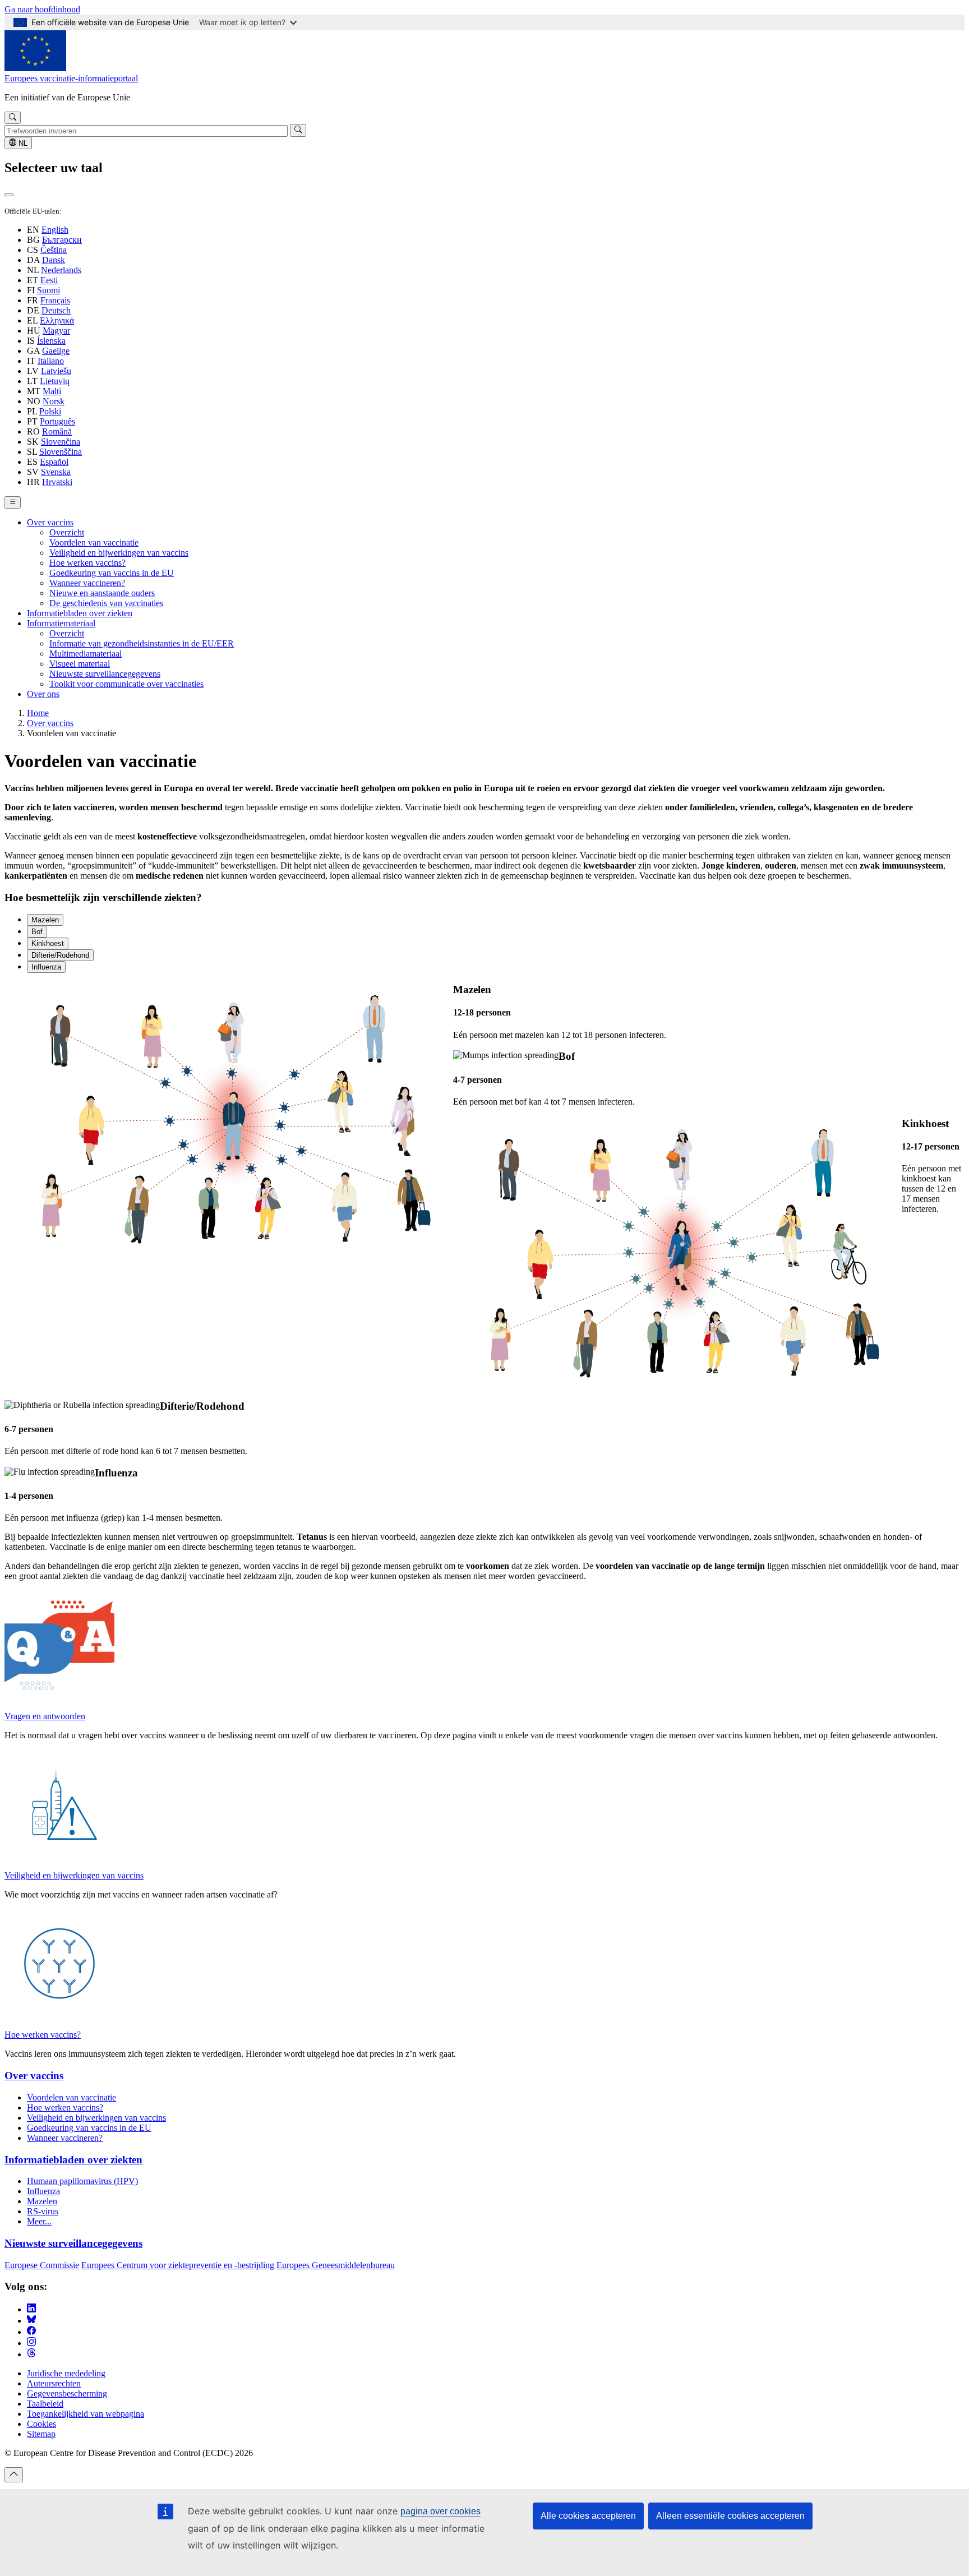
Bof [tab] (37, 932)
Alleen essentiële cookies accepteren (730, 2516)
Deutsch (56, 310)
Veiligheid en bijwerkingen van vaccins (119, 553)
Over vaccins (50, 522)
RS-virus (43, 2211)
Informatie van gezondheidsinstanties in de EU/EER (142, 643)
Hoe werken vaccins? (87, 563)
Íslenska (51, 341)
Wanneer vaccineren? (87, 583)
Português (57, 421)
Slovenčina (61, 442)
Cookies (41, 2424)
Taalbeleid (45, 2404)
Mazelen (42, 2201)
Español (54, 462)
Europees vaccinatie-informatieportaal (71, 78)
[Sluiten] (9, 195)
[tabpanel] (484, 1012)
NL (22, 143)
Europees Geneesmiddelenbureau (336, 2265)
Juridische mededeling (66, 2373)
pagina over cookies (440, 2511)
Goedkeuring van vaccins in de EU (112, 573)
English (55, 230)
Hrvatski (57, 482)
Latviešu (56, 371)
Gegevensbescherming (67, 2393)
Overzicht (67, 532)
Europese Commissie (42, 2265)
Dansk (54, 260)
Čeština (54, 250)
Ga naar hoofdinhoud (42, 9)
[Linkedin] (31, 2309)
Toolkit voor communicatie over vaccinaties (126, 684)
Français (55, 300)
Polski (50, 411)
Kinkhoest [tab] (48, 943)
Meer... (39, 2221)
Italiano (51, 361)
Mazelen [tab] (45, 920)
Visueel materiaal (80, 664)
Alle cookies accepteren (588, 2516)
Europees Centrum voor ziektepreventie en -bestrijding (178, 2265)
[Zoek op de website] (13, 118)
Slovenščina (61, 452)
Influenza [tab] (46, 967)
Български (62, 240)
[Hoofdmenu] (13, 502)
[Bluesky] (31, 2321)
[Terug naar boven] (14, 2475)
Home (38, 713)
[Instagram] (31, 2343)
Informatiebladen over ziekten (80, 613)
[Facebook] (31, 2332)
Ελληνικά (57, 320)
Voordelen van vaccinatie (94, 543)
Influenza (43, 2191)
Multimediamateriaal (86, 654)
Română (57, 431)
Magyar (56, 331)
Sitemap (41, 2434)
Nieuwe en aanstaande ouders (102, 593)
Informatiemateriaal (61, 623)
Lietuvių (55, 381)
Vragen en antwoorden (45, 1716)
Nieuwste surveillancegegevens (105, 674)
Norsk (54, 401)
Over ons (43, 694)
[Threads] (31, 2354)
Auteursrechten (54, 2383)
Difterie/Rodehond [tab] (60, 955)
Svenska (56, 472)
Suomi (49, 290)
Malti (52, 391)
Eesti (49, 280)
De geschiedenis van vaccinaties (106, 603)
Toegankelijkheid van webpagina (86, 2414)
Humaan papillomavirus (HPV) (82, 2181)
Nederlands (61, 270)
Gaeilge (56, 351)
